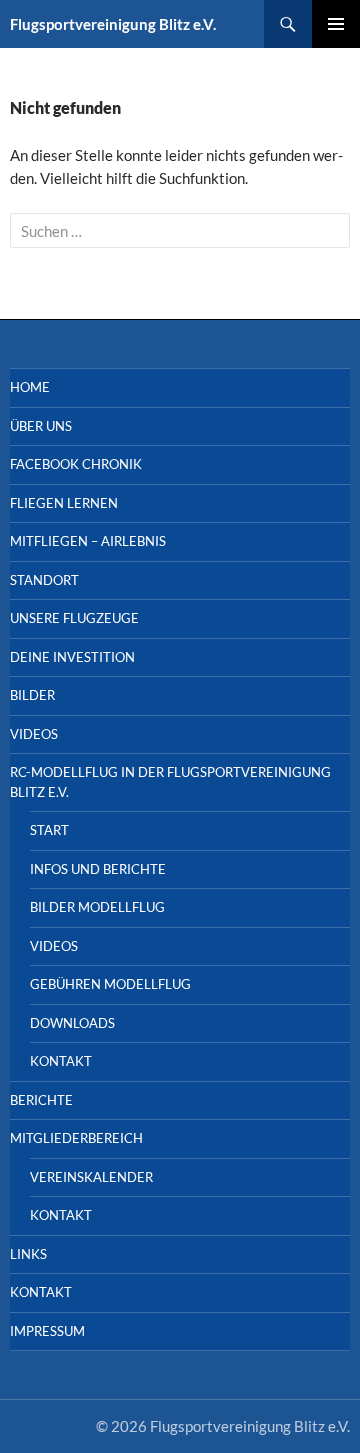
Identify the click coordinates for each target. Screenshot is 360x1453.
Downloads (72, 1023)
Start (49, 830)
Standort (44, 580)
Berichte (41, 1100)
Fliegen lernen (64, 503)
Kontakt (61, 1061)
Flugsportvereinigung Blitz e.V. (113, 24)
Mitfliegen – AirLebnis (88, 541)
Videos (34, 734)
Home (30, 387)
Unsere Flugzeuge (74, 618)
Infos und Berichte (98, 869)
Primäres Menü (336, 24)
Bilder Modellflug (97, 907)
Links (28, 1254)
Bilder (32, 695)
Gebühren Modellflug (110, 984)
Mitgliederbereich (76, 1138)
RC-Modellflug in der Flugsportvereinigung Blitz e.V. (170, 782)
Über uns (41, 426)
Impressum (47, 1331)
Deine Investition (72, 657)
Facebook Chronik (76, 464)
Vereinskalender (91, 1177)
